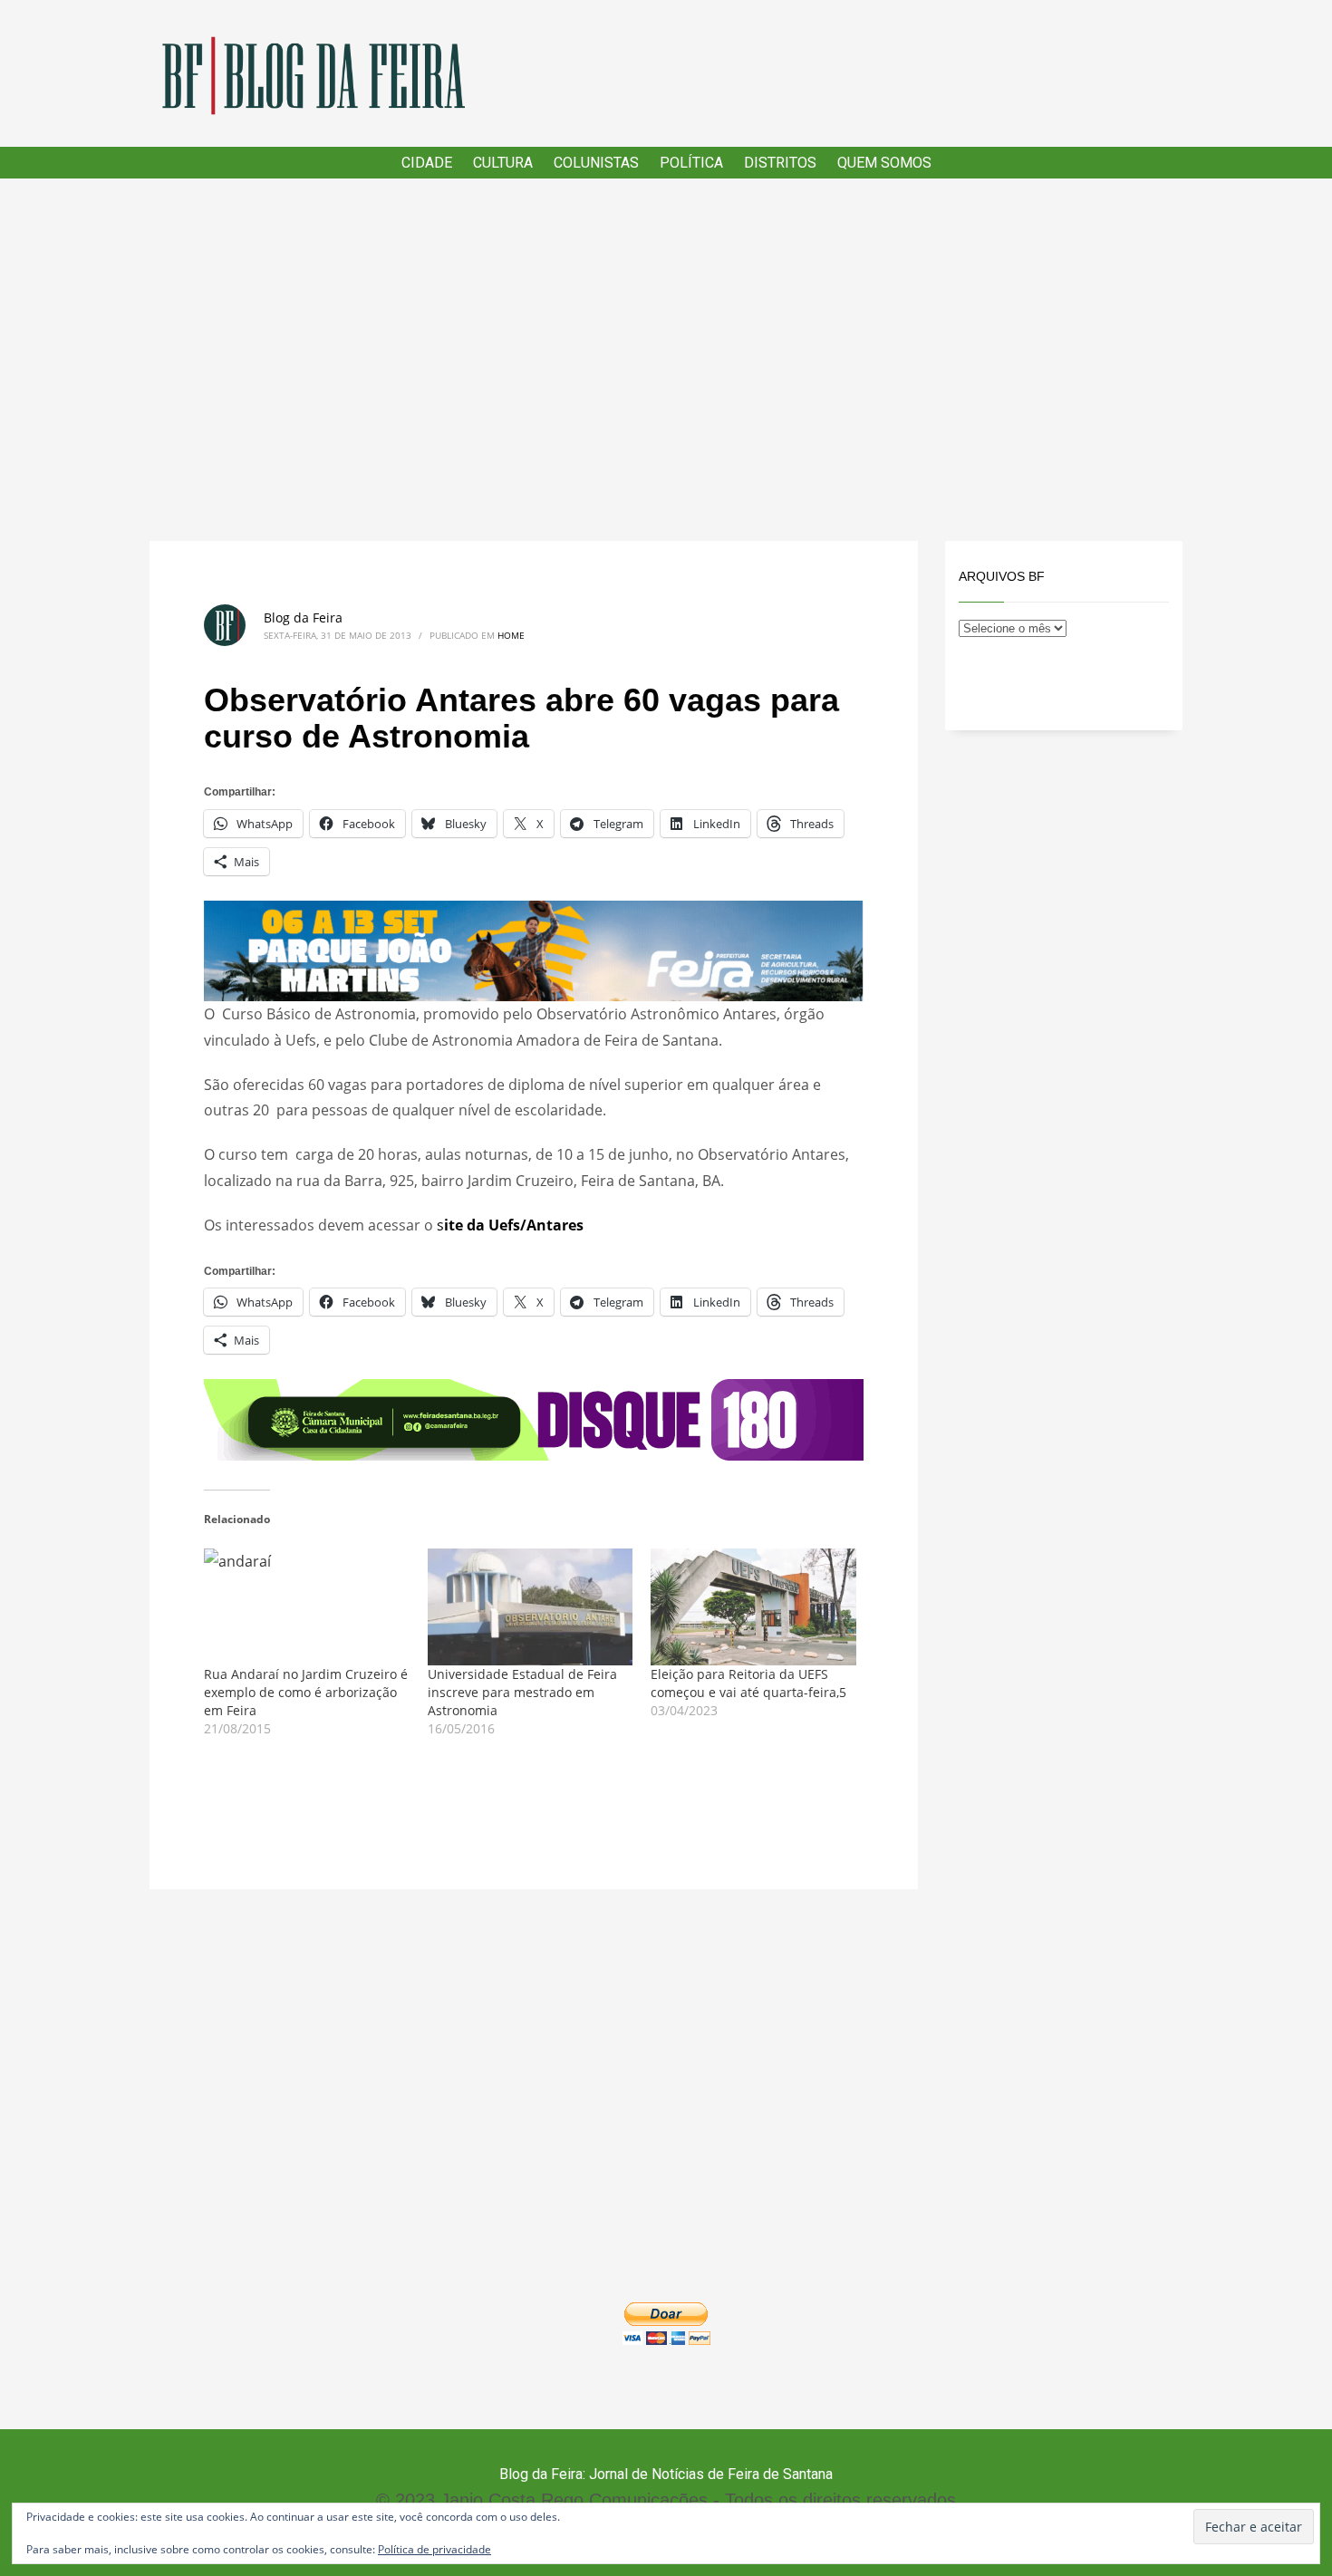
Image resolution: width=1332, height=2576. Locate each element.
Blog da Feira (303, 617)
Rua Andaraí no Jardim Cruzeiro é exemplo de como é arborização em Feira (306, 1692)
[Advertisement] (666, 360)
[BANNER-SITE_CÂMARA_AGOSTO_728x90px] (534, 1418)
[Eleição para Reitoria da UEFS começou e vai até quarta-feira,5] (753, 1607)
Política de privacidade (434, 2549)
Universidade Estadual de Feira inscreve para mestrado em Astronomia (522, 1692)
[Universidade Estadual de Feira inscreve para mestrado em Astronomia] (531, 1607)
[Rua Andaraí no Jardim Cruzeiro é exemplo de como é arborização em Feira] (307, 1607)
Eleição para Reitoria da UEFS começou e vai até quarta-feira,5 (748, 1683)
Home (511, 635)
